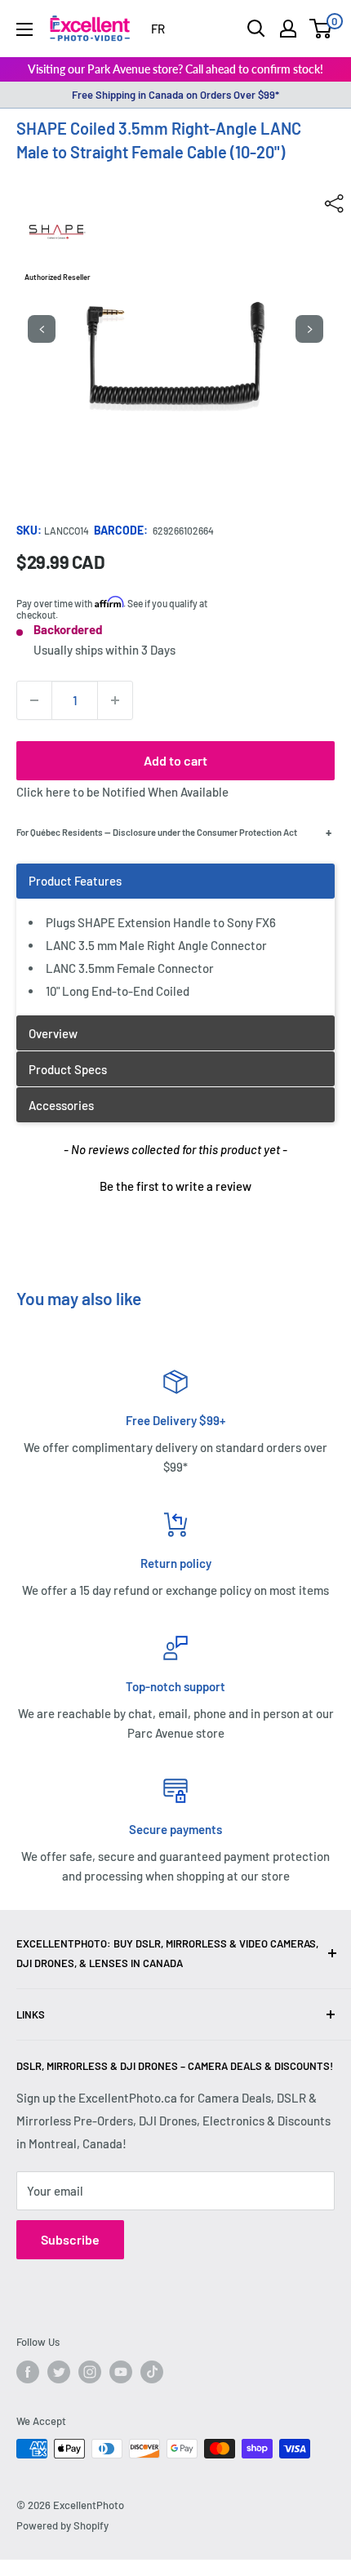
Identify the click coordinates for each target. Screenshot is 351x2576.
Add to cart (175, 760)
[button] (175, 1184)
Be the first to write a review (175, 1186)
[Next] (309, 329)
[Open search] (256, 29)
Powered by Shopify (62, 2525)
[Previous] (42, 329)
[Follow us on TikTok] (152, 2372)
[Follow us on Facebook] (28, 2372)
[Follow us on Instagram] (90, 2372)
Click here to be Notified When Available (122, 792)
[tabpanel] (175, 939)
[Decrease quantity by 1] (34, 700)
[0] (321, 29)
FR (158, 29)
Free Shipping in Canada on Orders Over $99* (175, 95)
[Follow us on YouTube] (121, 2372)
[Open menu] (24, 29)
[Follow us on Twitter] (59, 2372)
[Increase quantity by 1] (115, 700)
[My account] (288, 29)
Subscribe (70, 2239)
